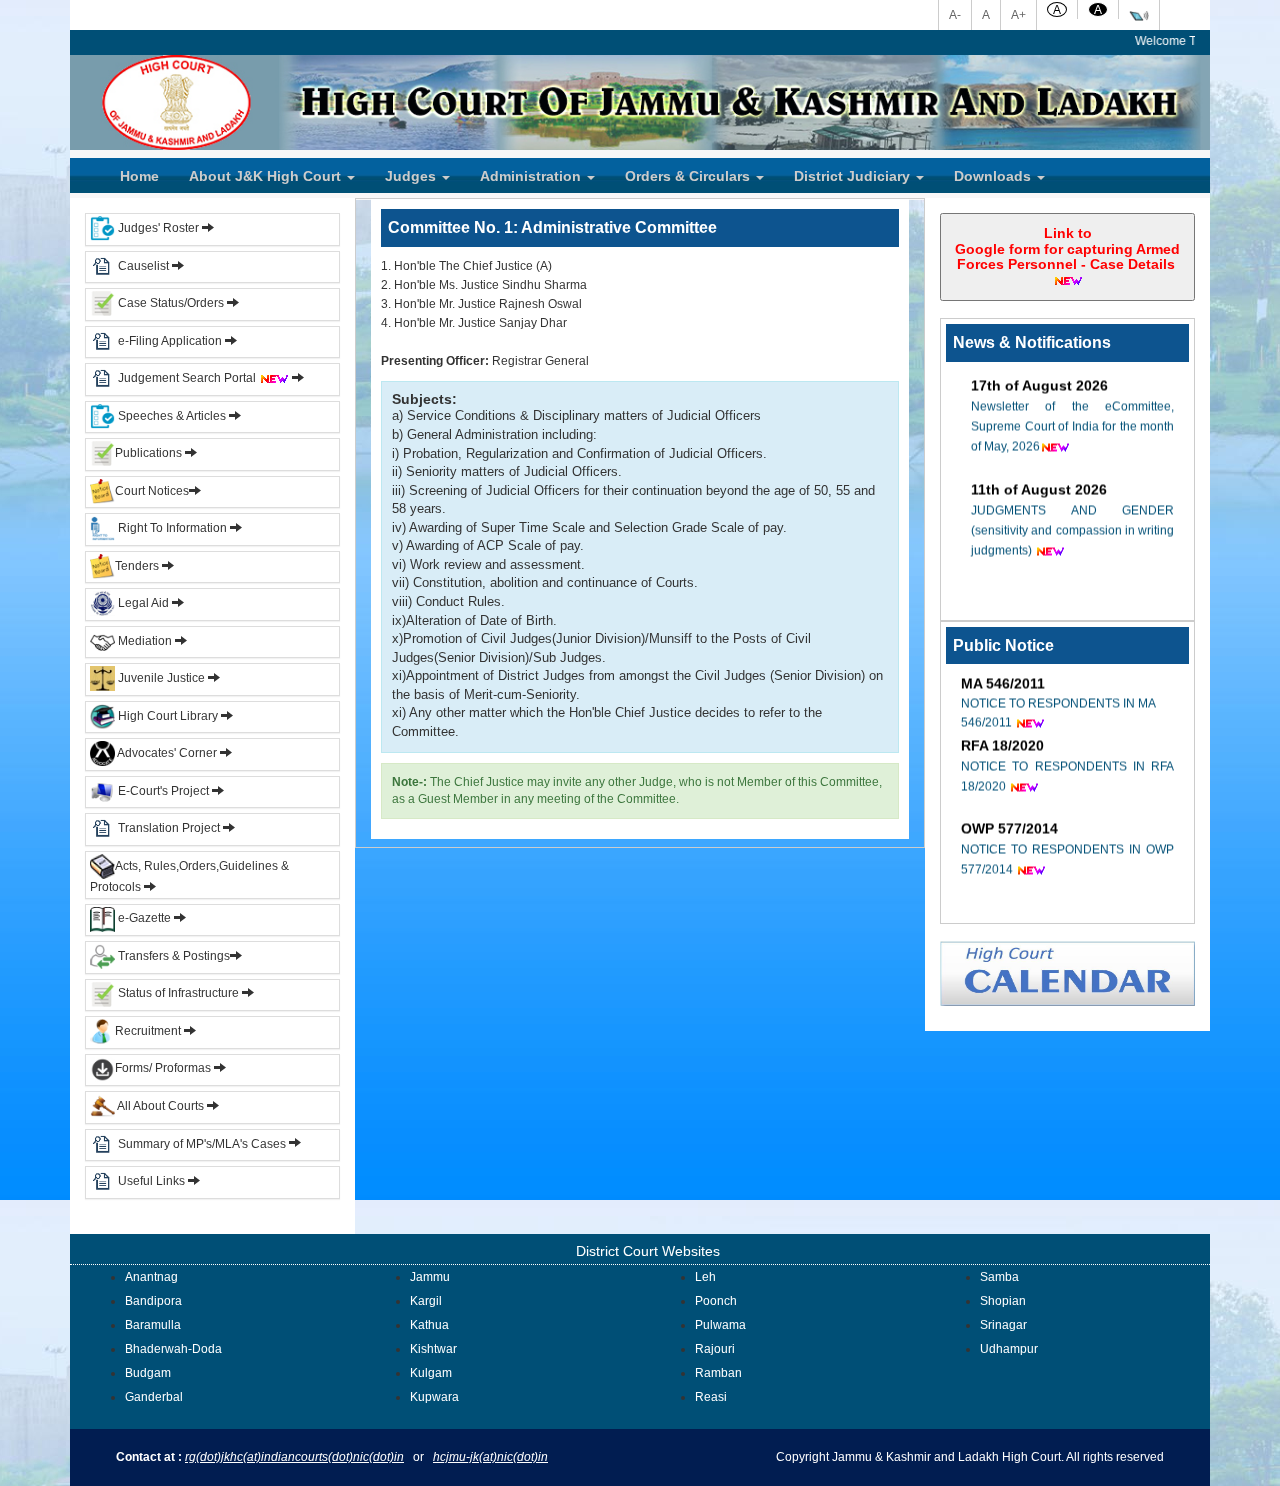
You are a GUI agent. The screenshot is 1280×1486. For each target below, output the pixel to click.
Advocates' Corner (167, 753)
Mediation (143, 641)
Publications (150, 453)
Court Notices (152, 491)
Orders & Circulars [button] (689, 176)
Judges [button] (412, 176)
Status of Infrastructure (178, 993)
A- (955, 15)
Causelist (142, 266)
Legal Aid (142, 603)
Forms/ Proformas (164, 1068)
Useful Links (153, 1181)
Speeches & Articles (172, 416)
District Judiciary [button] (854, 176)
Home (139, 176)
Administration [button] (532, 176)
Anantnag (151, 1277)
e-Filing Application (170, 341)
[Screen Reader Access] (1139, 15)
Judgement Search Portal (188, 378)
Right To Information (172, 528)
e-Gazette (144, 918)
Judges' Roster (157, 228)
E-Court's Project (162, 791)
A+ (1018, 15)
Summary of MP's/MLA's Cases (203, 1143)
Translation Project (167, 828)
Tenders (137, 566)
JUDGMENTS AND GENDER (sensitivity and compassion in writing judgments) (1072, 517)
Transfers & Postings (172, 956)
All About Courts (159, 1106)
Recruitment (149, 1031)
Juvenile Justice (161, 678)
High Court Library (166, 716)
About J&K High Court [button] (267, 176)
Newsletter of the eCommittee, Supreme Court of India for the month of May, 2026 (1072, 413)
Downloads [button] (994, 176)
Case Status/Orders (169, 303)
